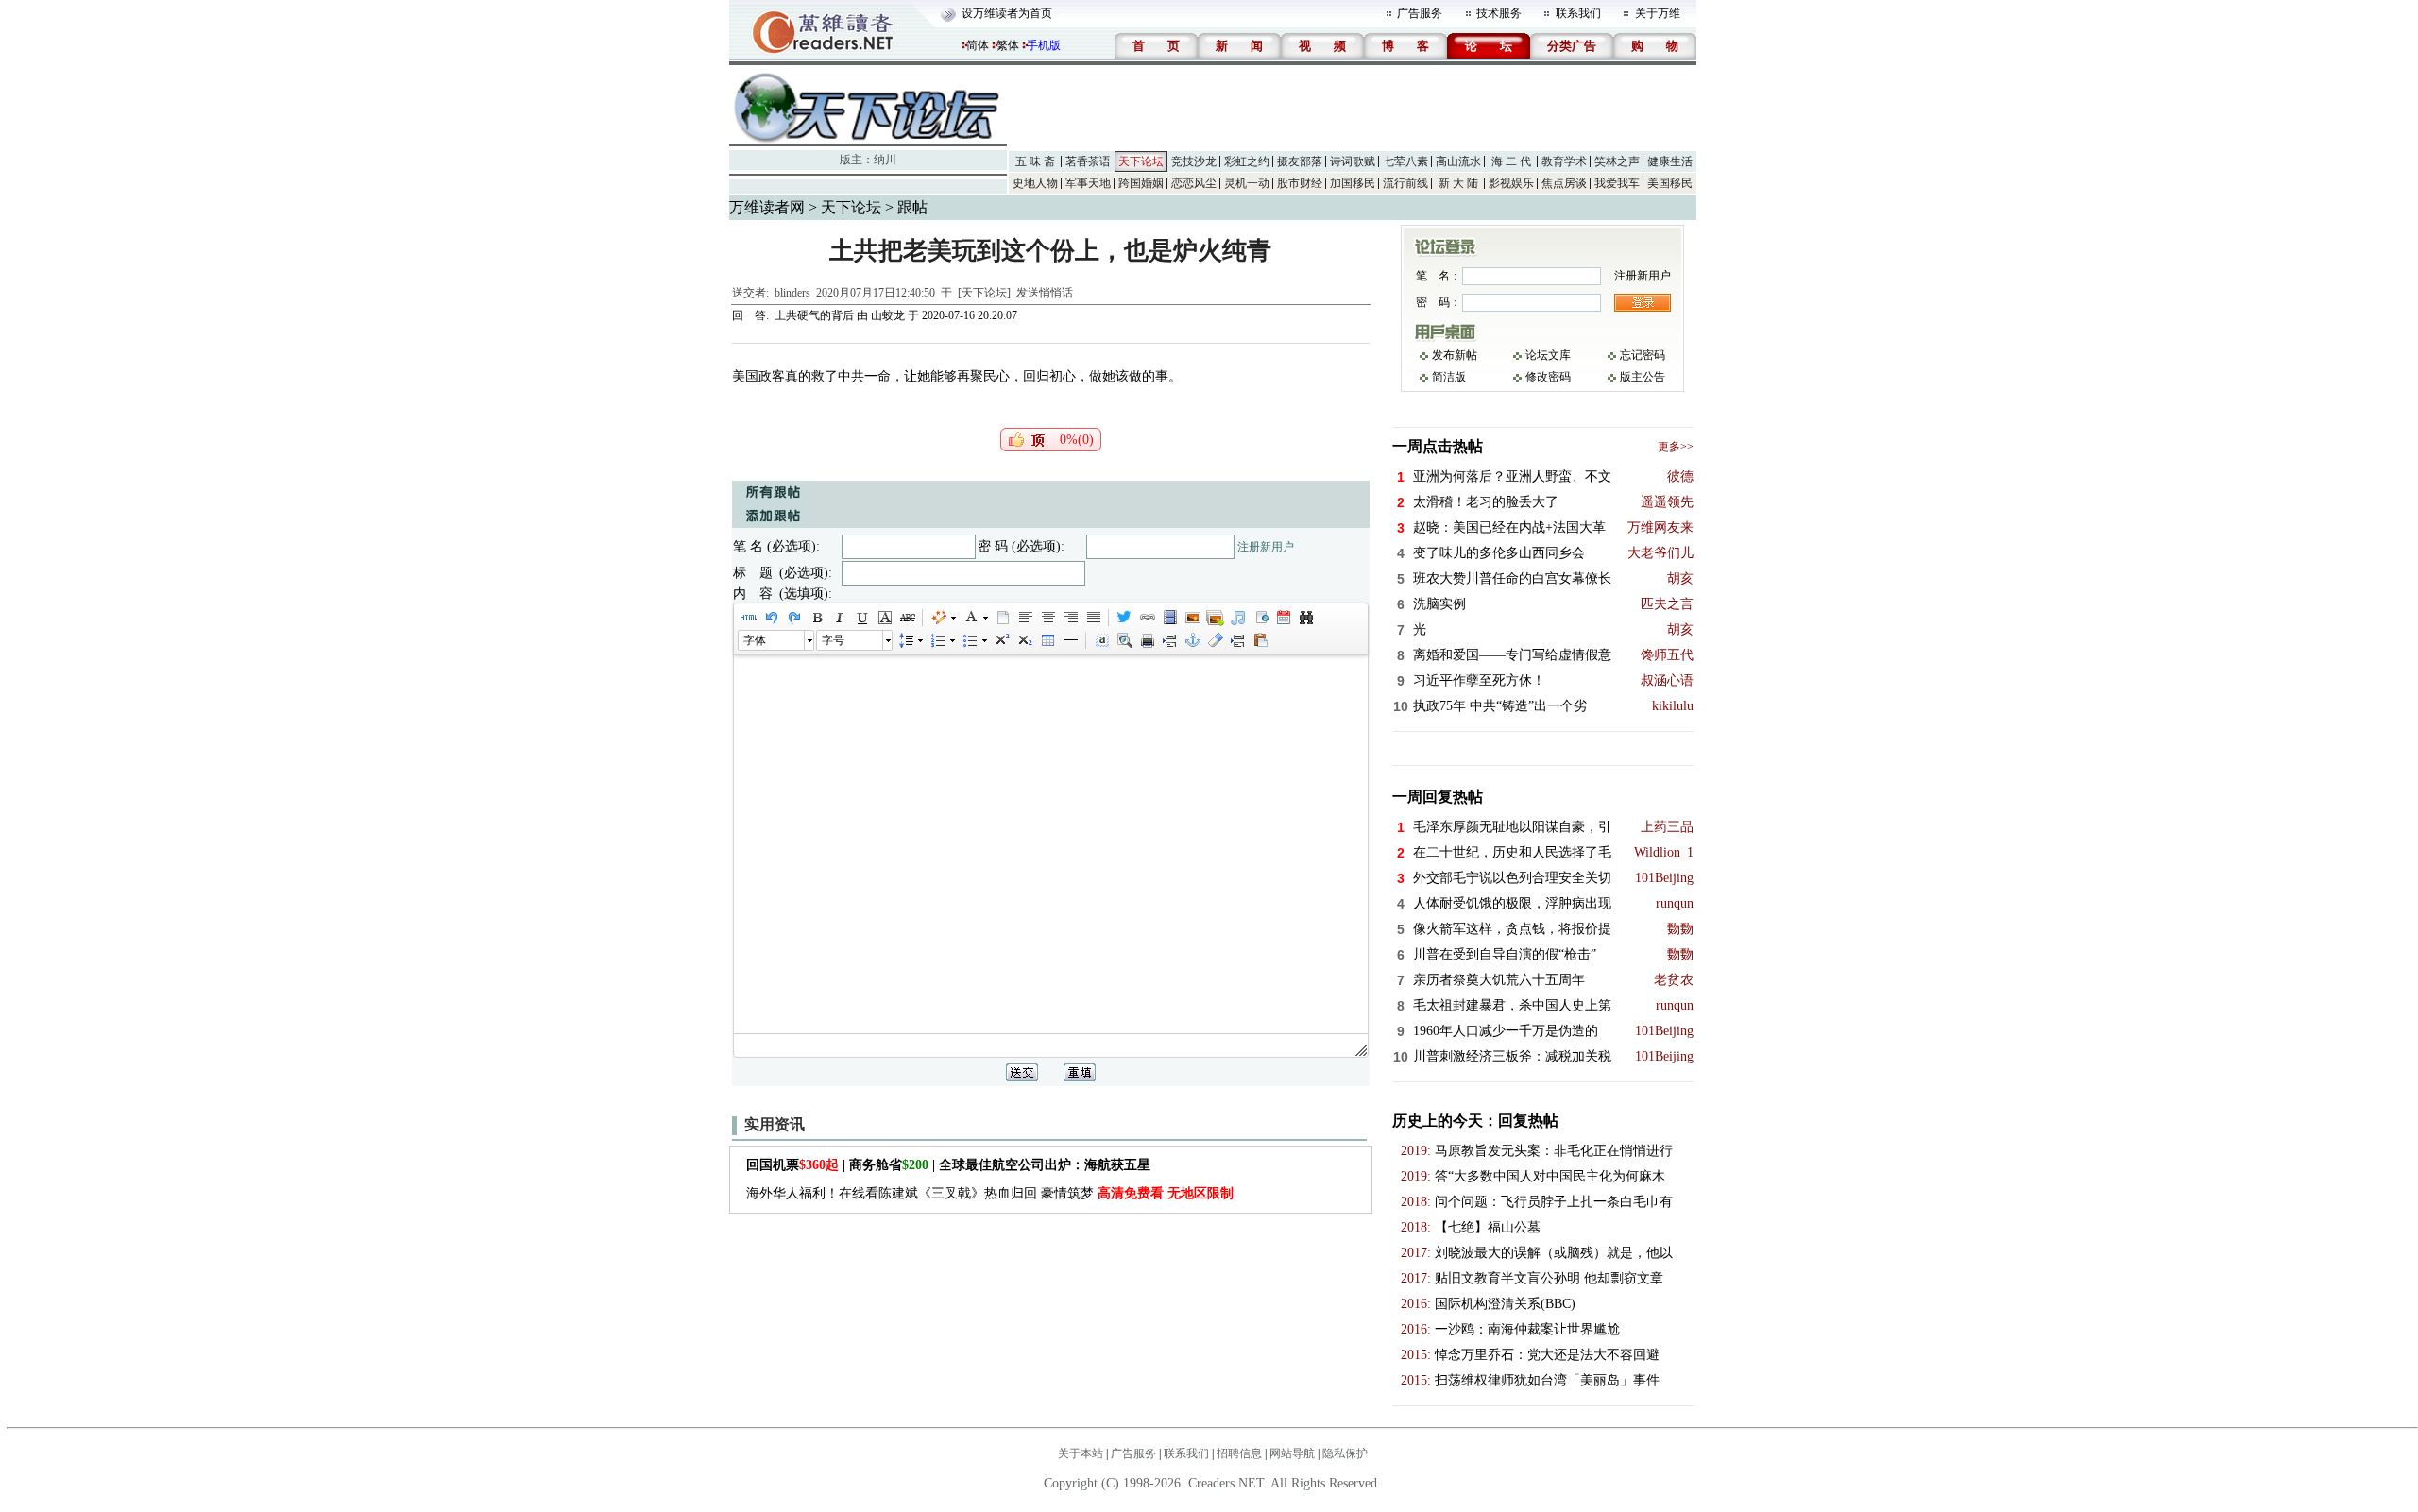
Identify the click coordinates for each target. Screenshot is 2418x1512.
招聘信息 (1239, 1453)
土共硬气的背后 (814, 315)
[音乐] (1237, 618)
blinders (792, 293)
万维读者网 (767, 207)
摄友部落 (1300, 161)
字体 (755, 640)
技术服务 (1499, 13)
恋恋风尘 (1194, 183)
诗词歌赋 (1353, 161)
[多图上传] (1215, 618)
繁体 (1008, 45)
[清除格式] (1215, 640)
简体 (978, 45)
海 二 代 (1511, 161)
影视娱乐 (1511, 183)
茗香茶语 (1088, 161)
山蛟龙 (888, 315)
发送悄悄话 (1045, 293)
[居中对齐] (1047, 618)
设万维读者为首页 (1007, 13)
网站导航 (1292, 1453)
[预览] (1124, 640)
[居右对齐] (1070, 618)
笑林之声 (1617, 161)
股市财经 (1300, 183)
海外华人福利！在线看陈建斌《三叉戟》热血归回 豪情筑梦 (990, 1193)
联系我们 (1578, 13)
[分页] (1169, 640)
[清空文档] (1002, 618)
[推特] (1124, 618)
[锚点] (1192, 640)
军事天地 (1088, 183)
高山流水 (1458, 161)
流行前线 (1405, 183)
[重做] (793, 618)
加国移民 (1353, 183)
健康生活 (1670, 161)
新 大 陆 (1458, 183)
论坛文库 (1548, 355)
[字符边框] (884, 618)
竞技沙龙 (1194, 161)
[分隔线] (1070, 640)
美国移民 (1670, 183)
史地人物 (1035, 183)
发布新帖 (1455, 355)
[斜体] (839, 618)
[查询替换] (1305, 618)
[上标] (1001, 640)
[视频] (1169, 618)
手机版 (1044, 45)
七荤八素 (1405, 161)
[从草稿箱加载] (1260, 640)
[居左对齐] (1025, 618)
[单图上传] (1192, 618)
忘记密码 (1643, 355)
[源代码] (748, 618)
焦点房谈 (1564, 183)
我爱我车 (1617, 183)
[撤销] (771, 618)
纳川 (885, 160)
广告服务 (1420, 13)
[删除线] (907, 618)
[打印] (1147, 640)
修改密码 (1548, 377)
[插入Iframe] (1260, 618)
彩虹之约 (1247, 161)
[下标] (1024, 640)
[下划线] (861, 618)
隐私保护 (1345, 1453)
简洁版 (1449, 377)
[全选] (1101, 640)
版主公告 (1643, 377)
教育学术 (1564, 161)
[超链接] (1147, 618)
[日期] (1283, 618)
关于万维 (1658, 13)
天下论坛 (1141, 161)
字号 (833, 640)
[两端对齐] (1093, 618)
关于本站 (1081, 1453)
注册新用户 (1266, 547)
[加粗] (816, 618)
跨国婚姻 (1141, 183)
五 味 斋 (1035, 161)
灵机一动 (1247, 183)
